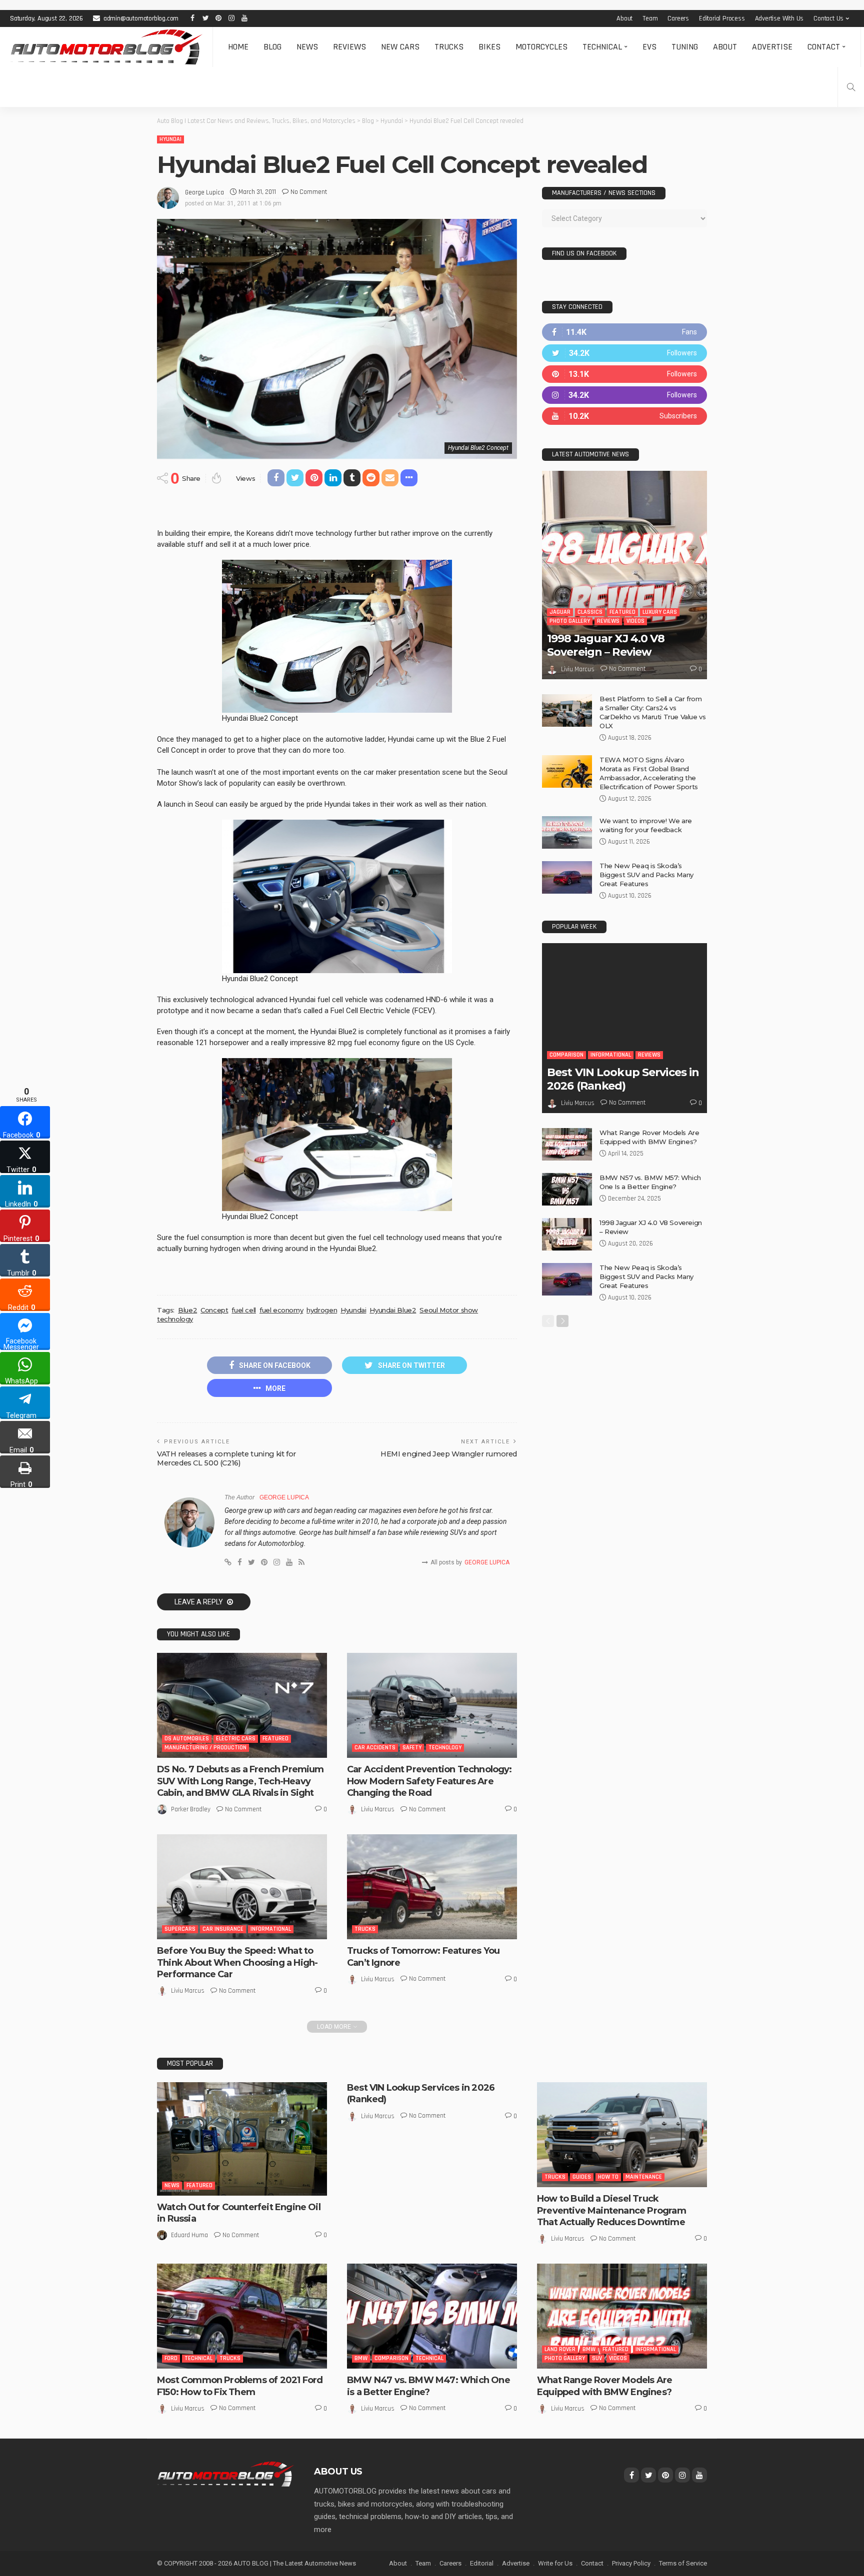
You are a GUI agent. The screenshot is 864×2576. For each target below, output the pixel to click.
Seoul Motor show (449, 1310)
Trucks (449, 47)
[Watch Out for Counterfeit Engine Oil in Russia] (242, 2139)
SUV (597, 2358)
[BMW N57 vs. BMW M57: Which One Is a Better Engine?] (567, 1189)
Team (650, 18)
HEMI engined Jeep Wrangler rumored (449, 1454)
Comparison (566, 1055)
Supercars (180, 1929)
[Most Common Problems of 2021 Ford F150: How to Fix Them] (242, 2316)
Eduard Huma (189, 2235)
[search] (851, 87)
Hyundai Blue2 (393, 1310)
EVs (649, 47)
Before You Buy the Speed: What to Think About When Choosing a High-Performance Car (237, 1962)
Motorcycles (541, 47)
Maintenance (644, 2177)
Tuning (685, 47)
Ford (171, 2358)
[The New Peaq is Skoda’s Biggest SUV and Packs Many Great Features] (567, 877)
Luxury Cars (660, 612)
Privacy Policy (631, 2563)
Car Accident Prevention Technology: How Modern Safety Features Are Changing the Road (429, 1781)
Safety (412, 1748)
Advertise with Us (779, 18)
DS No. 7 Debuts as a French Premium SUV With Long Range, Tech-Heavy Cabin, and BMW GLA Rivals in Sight (240, 1781)
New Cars (400, 47)
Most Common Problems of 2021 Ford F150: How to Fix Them (240, 2386)
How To (608, 2177)
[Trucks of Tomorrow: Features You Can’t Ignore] (432, 1887)
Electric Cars (236, 1739)
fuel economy (281, 1310)
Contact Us (828, 18)
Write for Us (555, 2563)
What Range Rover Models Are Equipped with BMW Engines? (604, 2386)
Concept (214, 1310)
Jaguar (560, 612)
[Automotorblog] (106, 47)
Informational (271, 1929)
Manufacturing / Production (205, 1748)
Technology (445, 1748)
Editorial (482, 2563)
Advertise (772, 47)
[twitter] (624, 353)
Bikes (489, 47)
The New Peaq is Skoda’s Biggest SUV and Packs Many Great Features (646, 875)
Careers (678, 18)
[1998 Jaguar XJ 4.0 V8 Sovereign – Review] (624, 575)
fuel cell (244, 1310)
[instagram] (624, 395)
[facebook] (624, 332)
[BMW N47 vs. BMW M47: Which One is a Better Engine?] (432, 2316)
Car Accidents (375, 1748)
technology (175, 1319)
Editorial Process (722, 18)
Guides (582, 2177)
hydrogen (322, 1310)
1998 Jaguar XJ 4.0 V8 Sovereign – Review (606, 645)
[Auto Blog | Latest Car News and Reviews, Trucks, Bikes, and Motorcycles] (225, 2474)
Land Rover (560, 2349)
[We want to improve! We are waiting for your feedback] (567, 832)
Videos (635, 621)
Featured (275, 1739)
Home (238, 47)
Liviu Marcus (378, 1809)
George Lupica (204, 192)
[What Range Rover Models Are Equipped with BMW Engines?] (567, 1144)
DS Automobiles (187, 1739)
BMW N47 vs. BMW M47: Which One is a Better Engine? (428, 2386)
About (624, 18)
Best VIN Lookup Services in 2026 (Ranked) (623, 1079)
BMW (361, 2358)
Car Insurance (223, 1929)
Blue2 (187, 1310)
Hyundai (170, 139)
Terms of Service (683, 2563)
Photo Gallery (570, 621)
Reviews (349, 47)
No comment (309, 192)
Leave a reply (199, 1602)
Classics (590, 612)
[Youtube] (624, 416)
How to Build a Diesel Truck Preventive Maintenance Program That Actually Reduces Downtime (611, 2210)
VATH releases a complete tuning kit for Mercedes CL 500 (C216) (226, 1458)
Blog (272, 47)
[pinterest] (624, 374)
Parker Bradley (191, 1809)
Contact (824, 47)
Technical (602, 47)
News (307, 47)
